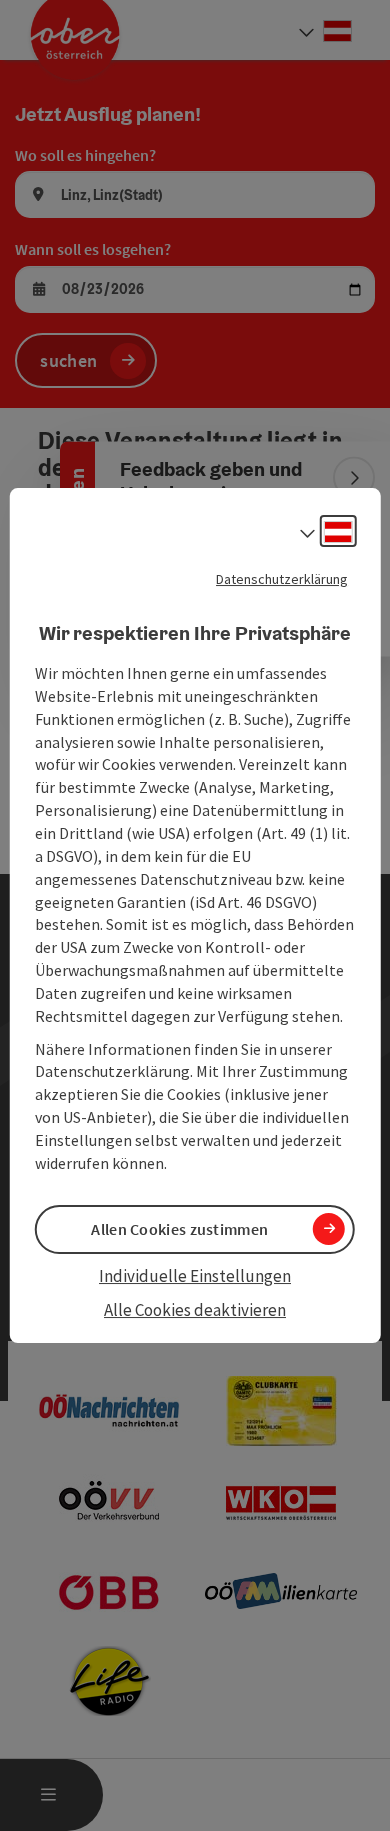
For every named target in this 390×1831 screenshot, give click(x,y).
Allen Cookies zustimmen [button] (179, 1229)
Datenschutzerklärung (282, 579)
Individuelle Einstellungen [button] (195, 1276)
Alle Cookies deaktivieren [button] (195, 1310)
